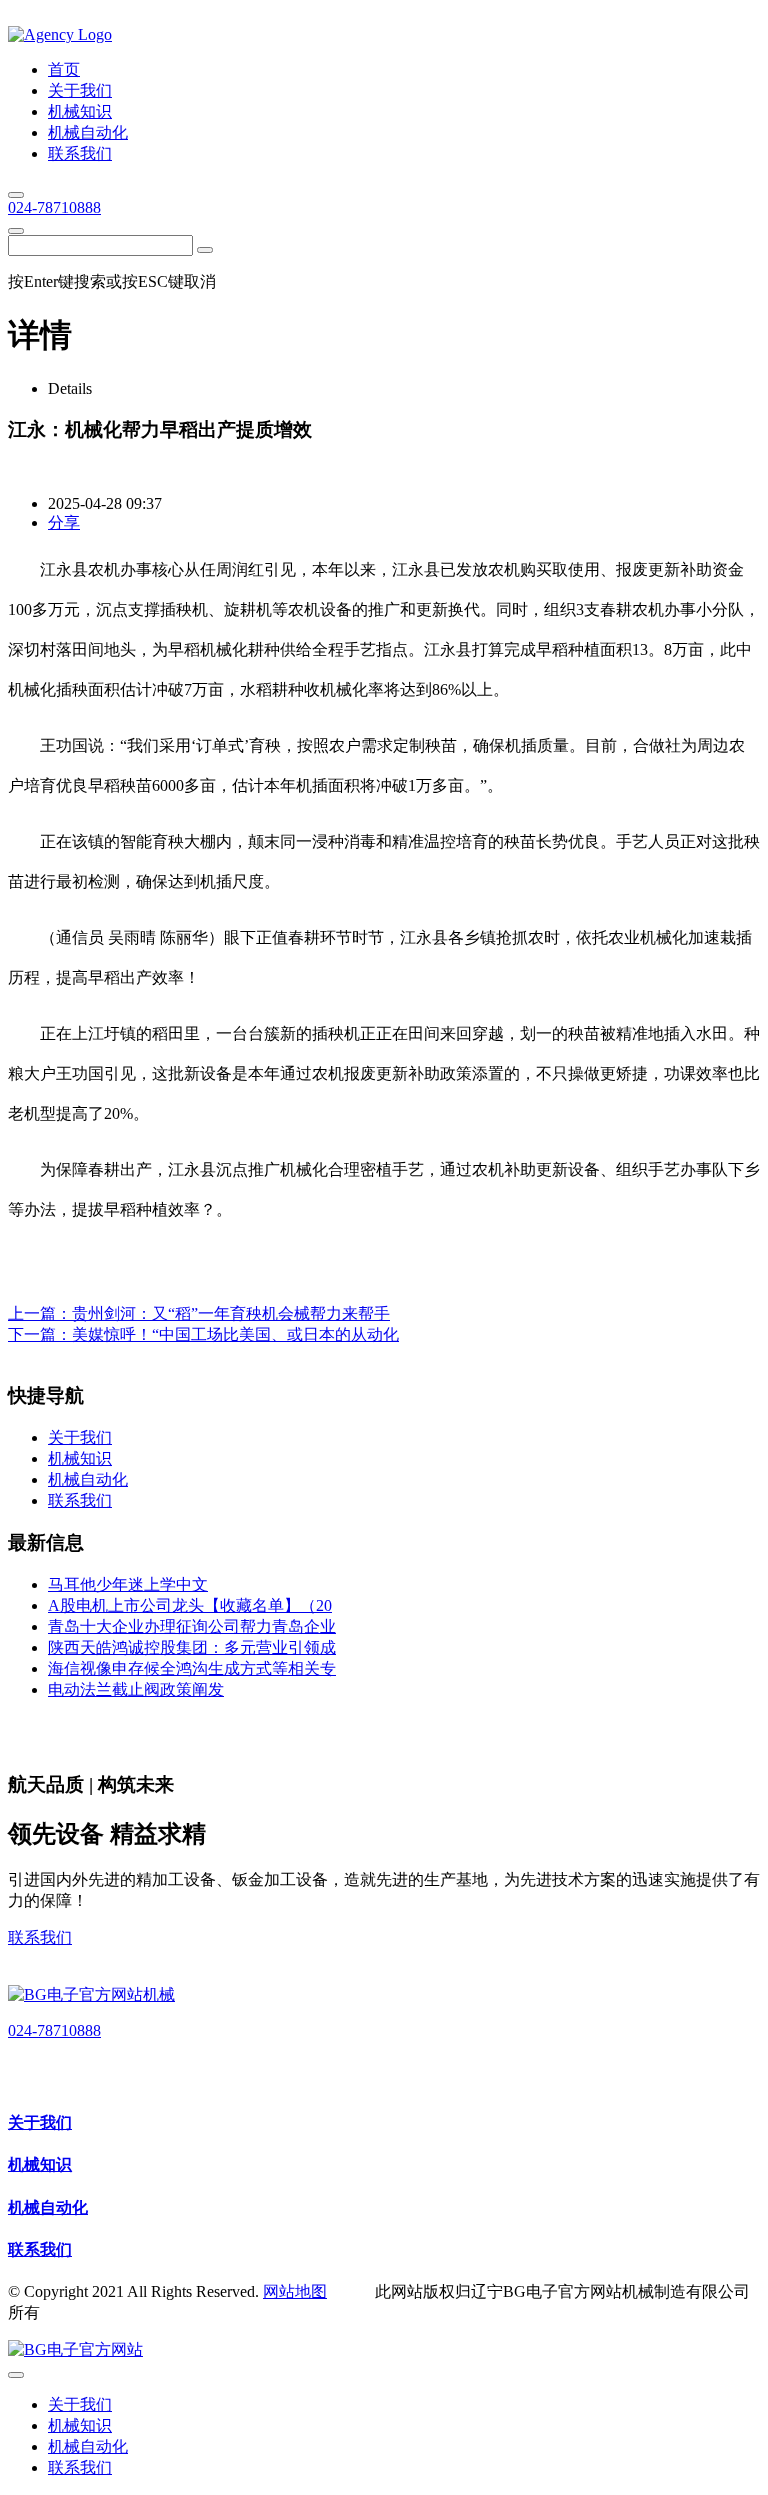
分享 (64, 522)
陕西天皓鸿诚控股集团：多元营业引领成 (192, 1647)
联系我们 (40, 1937)
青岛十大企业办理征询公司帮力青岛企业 (192, 1626)
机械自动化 (48, 2207)
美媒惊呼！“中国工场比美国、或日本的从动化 (235, 1334)
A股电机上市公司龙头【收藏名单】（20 (190, 1605)
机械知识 (40, 2164)
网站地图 (295, 2291)
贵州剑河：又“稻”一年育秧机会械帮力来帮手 (231, 1313)
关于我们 (40, 2122)
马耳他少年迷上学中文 (128, 1584)
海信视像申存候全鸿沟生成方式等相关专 (192, 1668)
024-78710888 (54, 207)
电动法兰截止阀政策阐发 (136, 1689)
